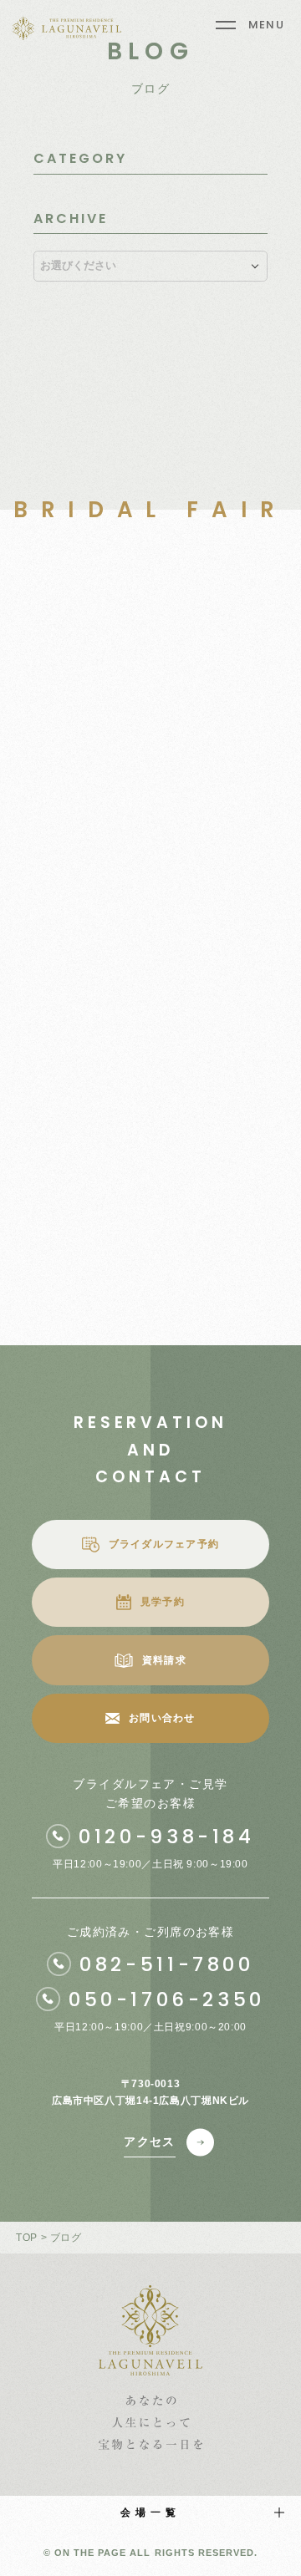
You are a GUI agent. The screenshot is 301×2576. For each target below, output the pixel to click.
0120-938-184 (166, 1837)
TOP (27, 2238)
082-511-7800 (166, 1964)
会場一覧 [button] (150, 2512)
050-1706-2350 (167, 1999)
